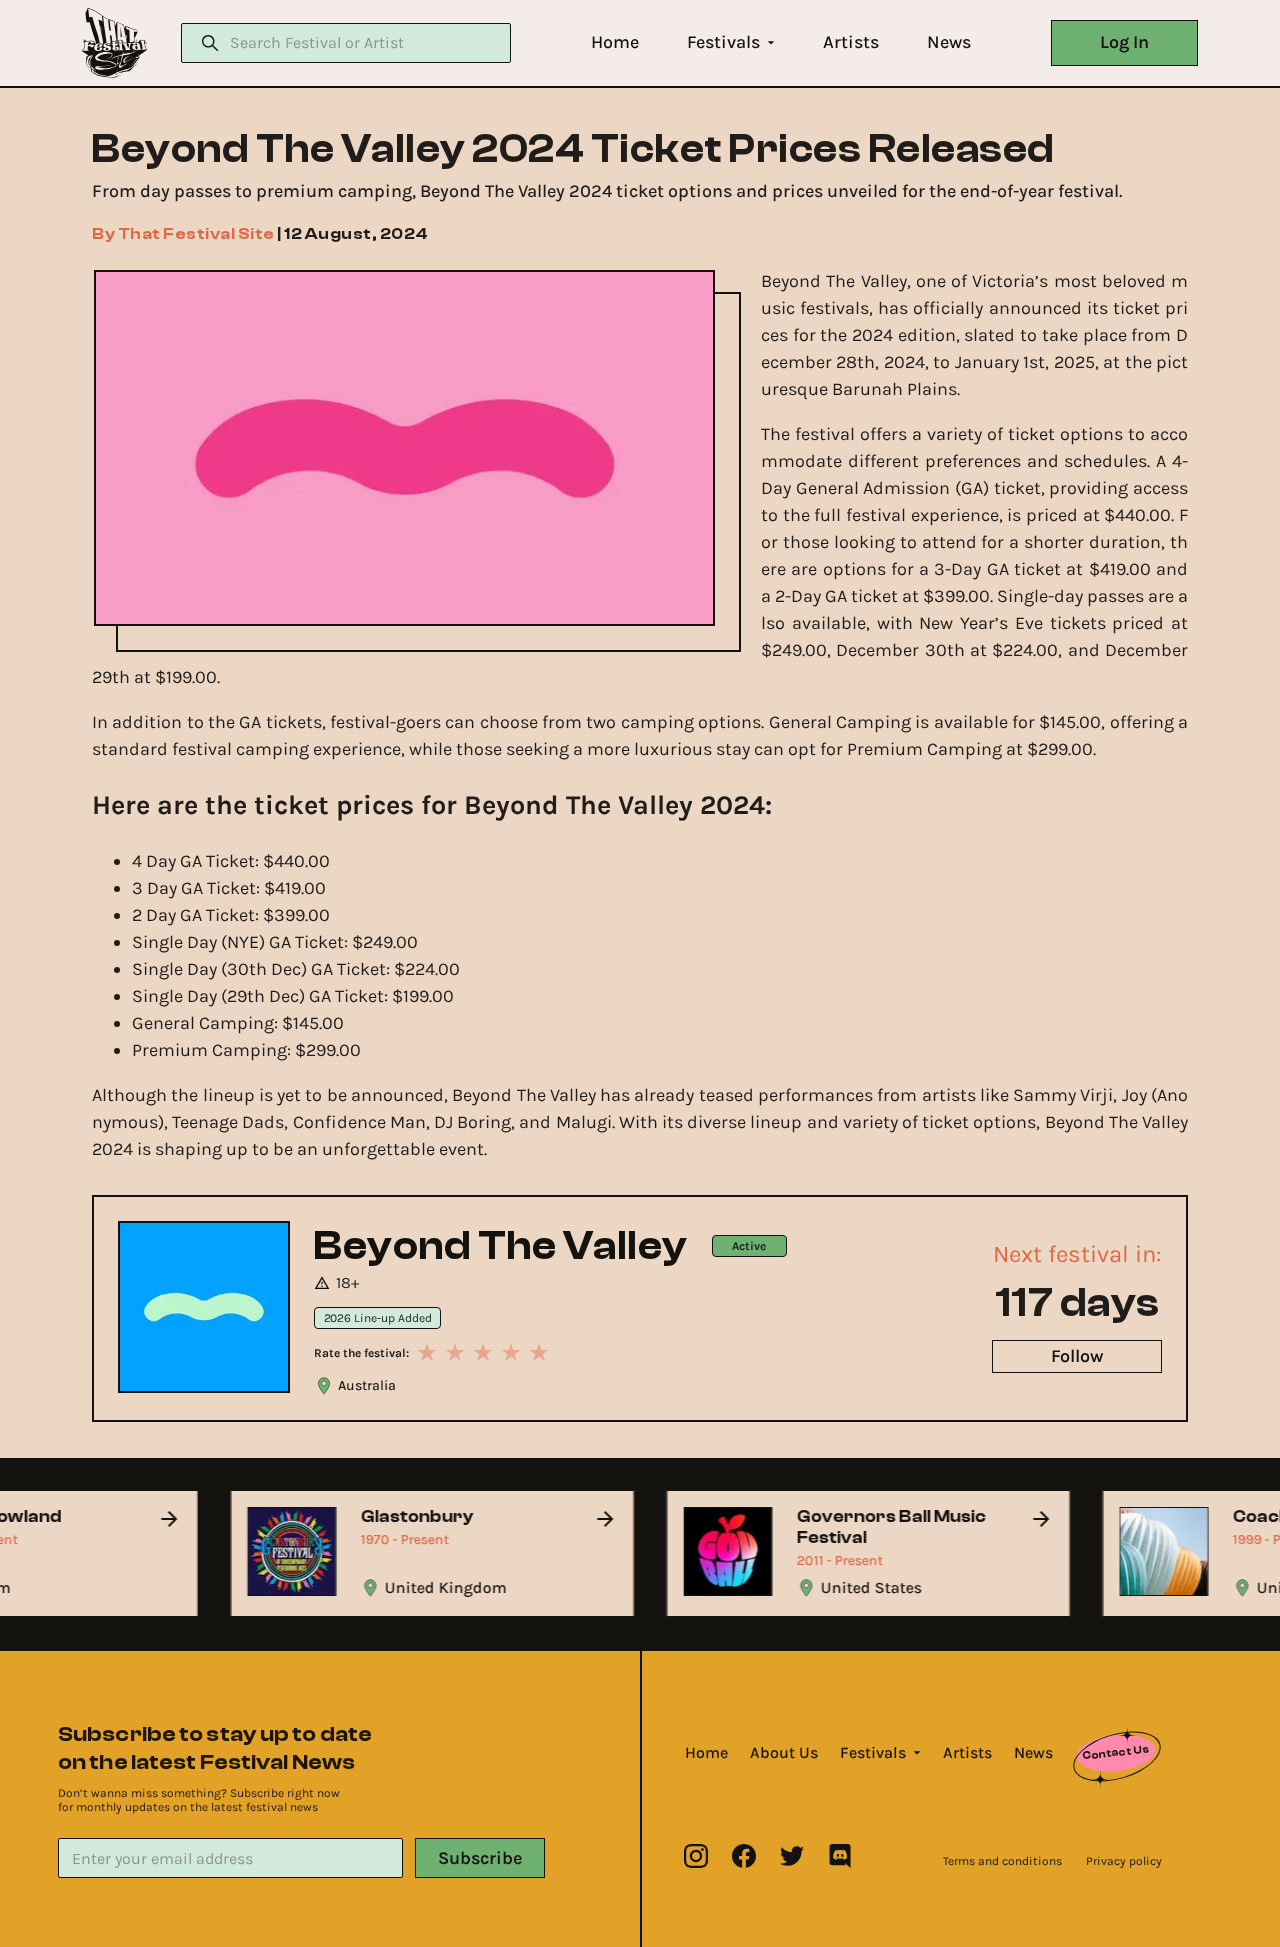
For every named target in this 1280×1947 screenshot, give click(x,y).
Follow (1077, 1356)
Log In (1124, 42)
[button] (615, 42)
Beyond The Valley (501, 1246)
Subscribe (480, 1858)
